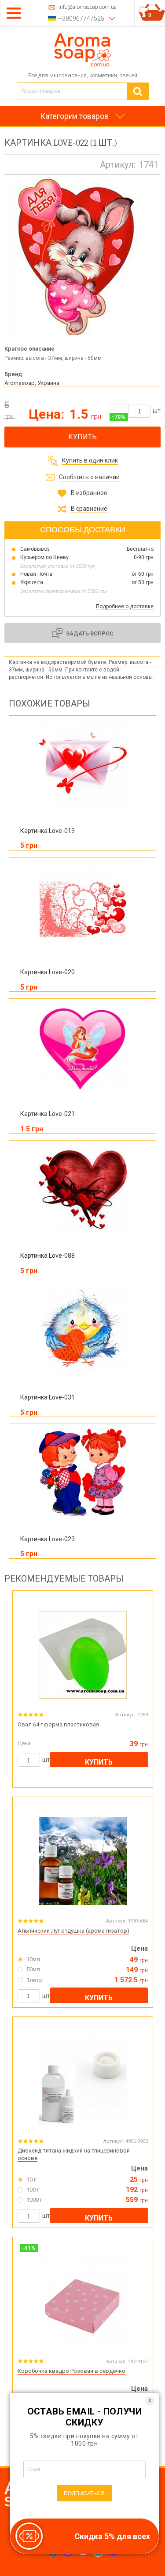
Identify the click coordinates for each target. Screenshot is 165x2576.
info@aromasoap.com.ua (88, 7)
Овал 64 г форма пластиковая (58, 1724)
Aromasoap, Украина (32, 383)
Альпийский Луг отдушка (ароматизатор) (73, 1931)
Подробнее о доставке (125, 606)
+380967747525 (81, 18)
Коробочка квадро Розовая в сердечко (71, 2371)
